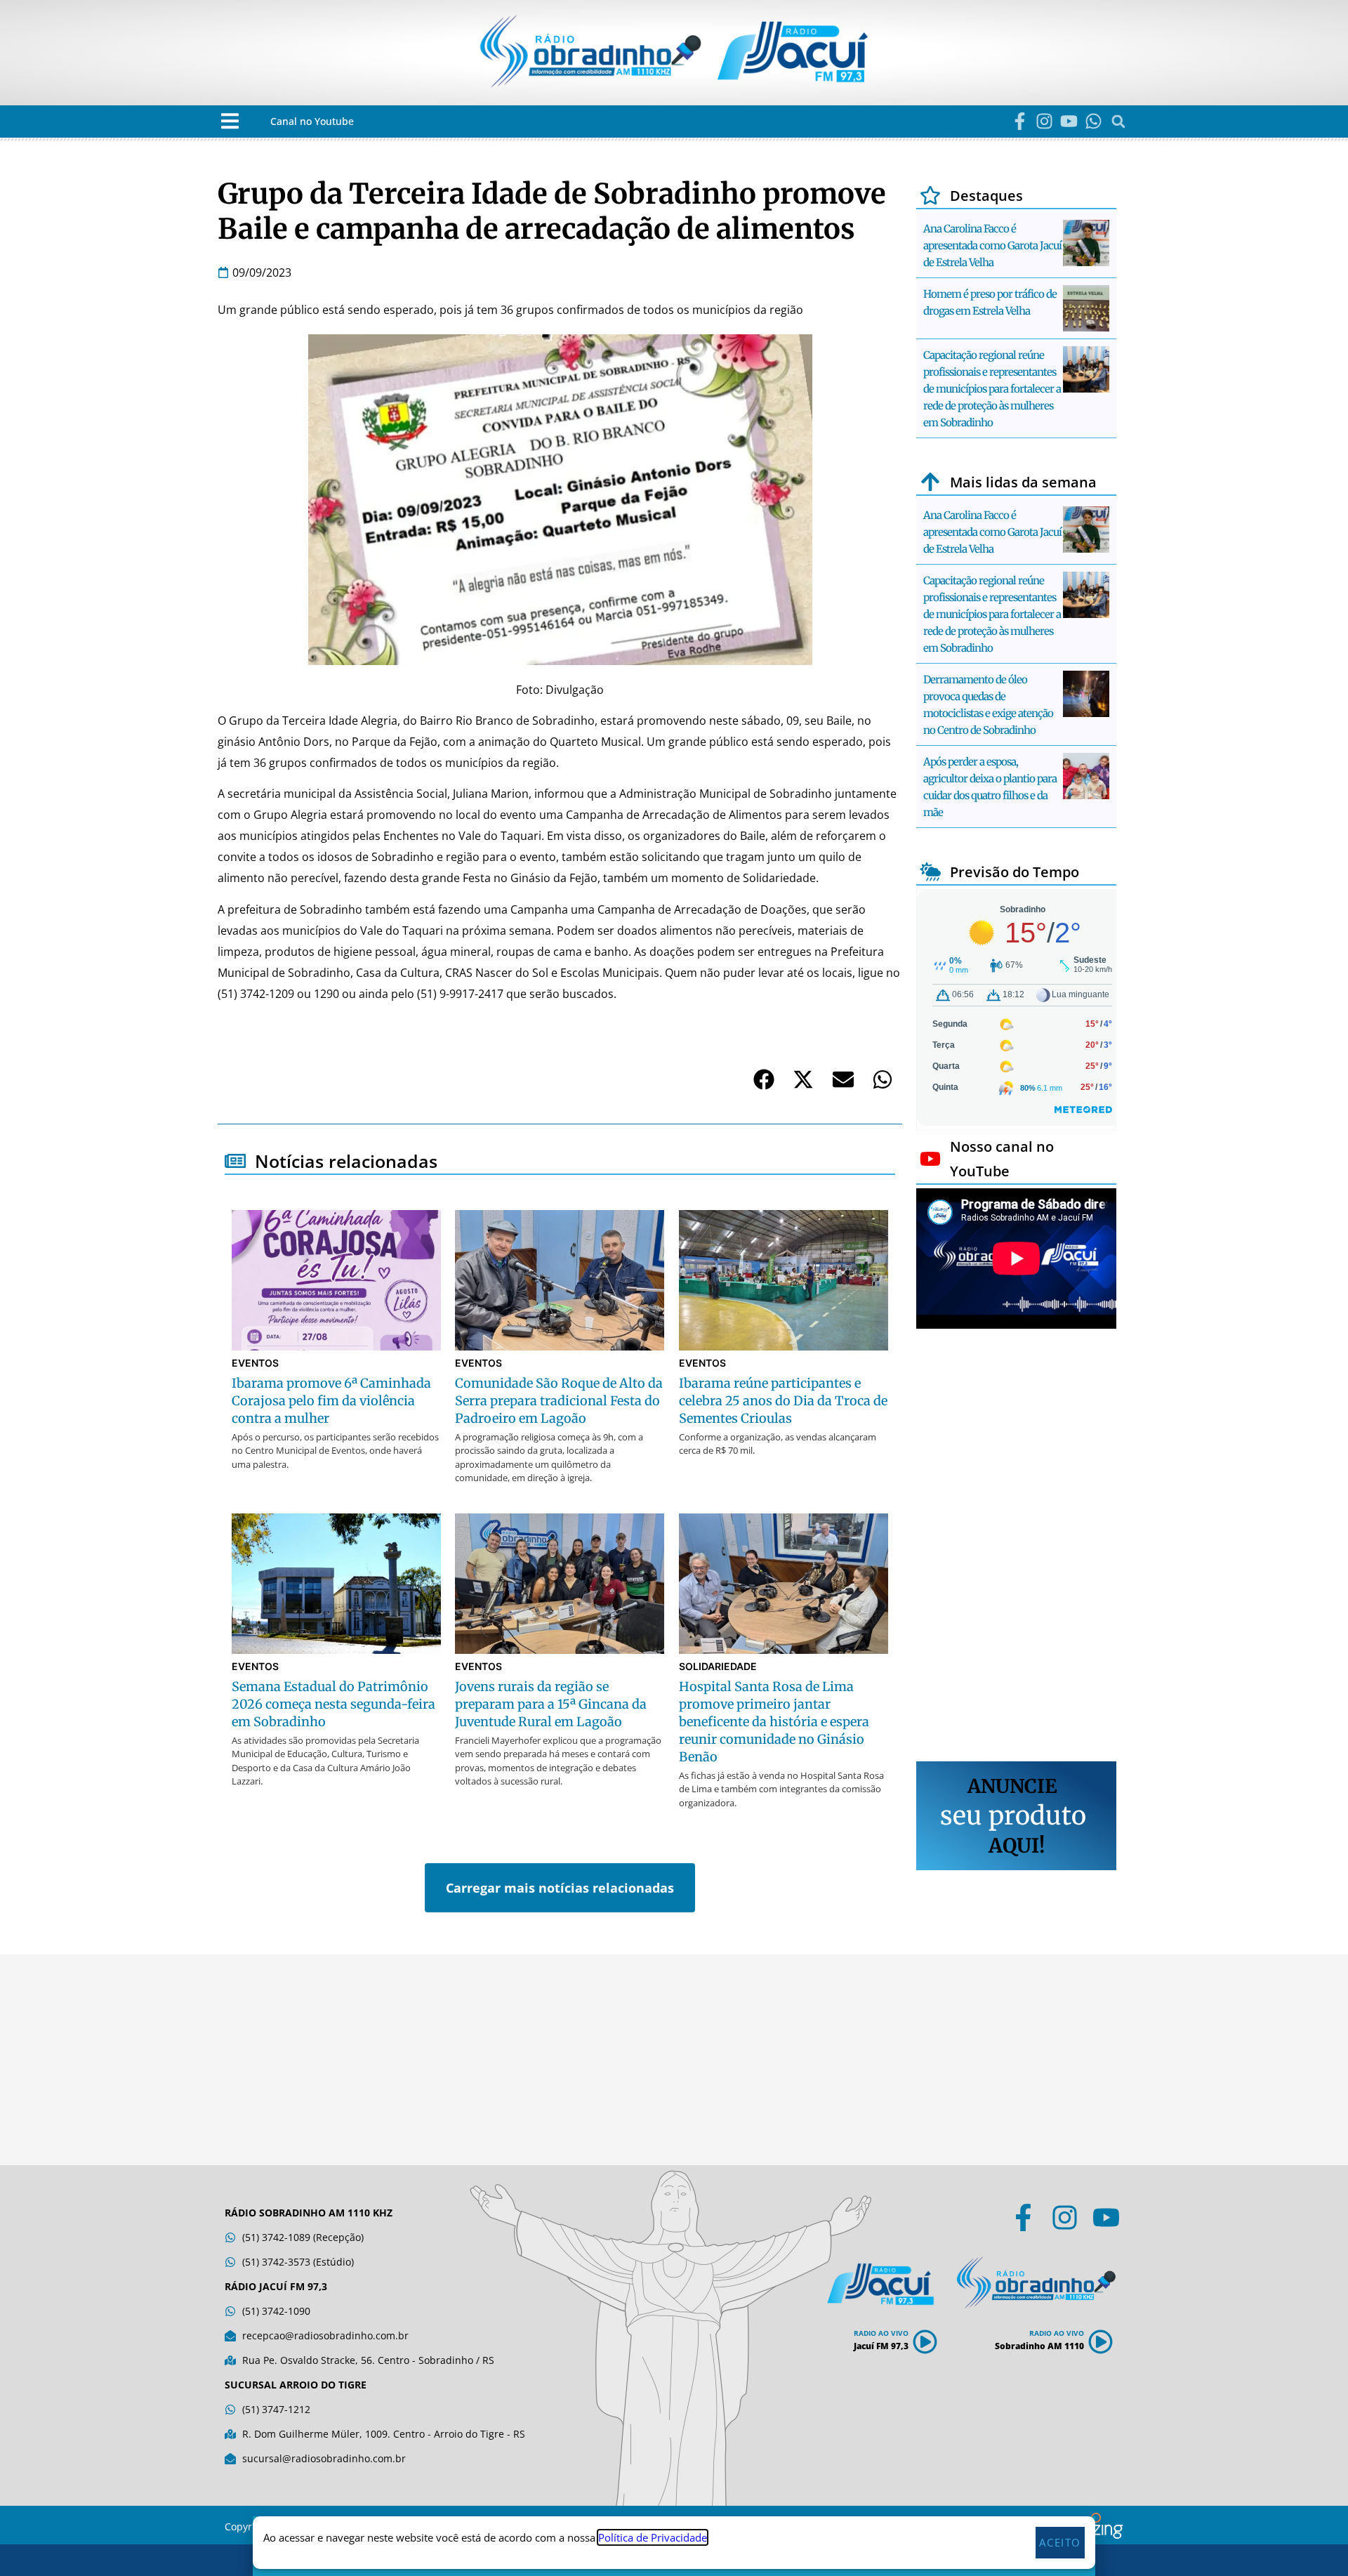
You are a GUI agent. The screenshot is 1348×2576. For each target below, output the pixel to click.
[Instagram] (1044, 121)
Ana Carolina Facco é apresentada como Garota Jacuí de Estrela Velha (992, 245)
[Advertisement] (1016, 1547)
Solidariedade (718, 1666)
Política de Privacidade (653, 2537)
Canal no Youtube (312, 121)
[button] (230, 121)
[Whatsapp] (1093, 121)
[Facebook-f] (1020, 121)
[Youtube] (1069, 121)
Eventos (255, 1363)
